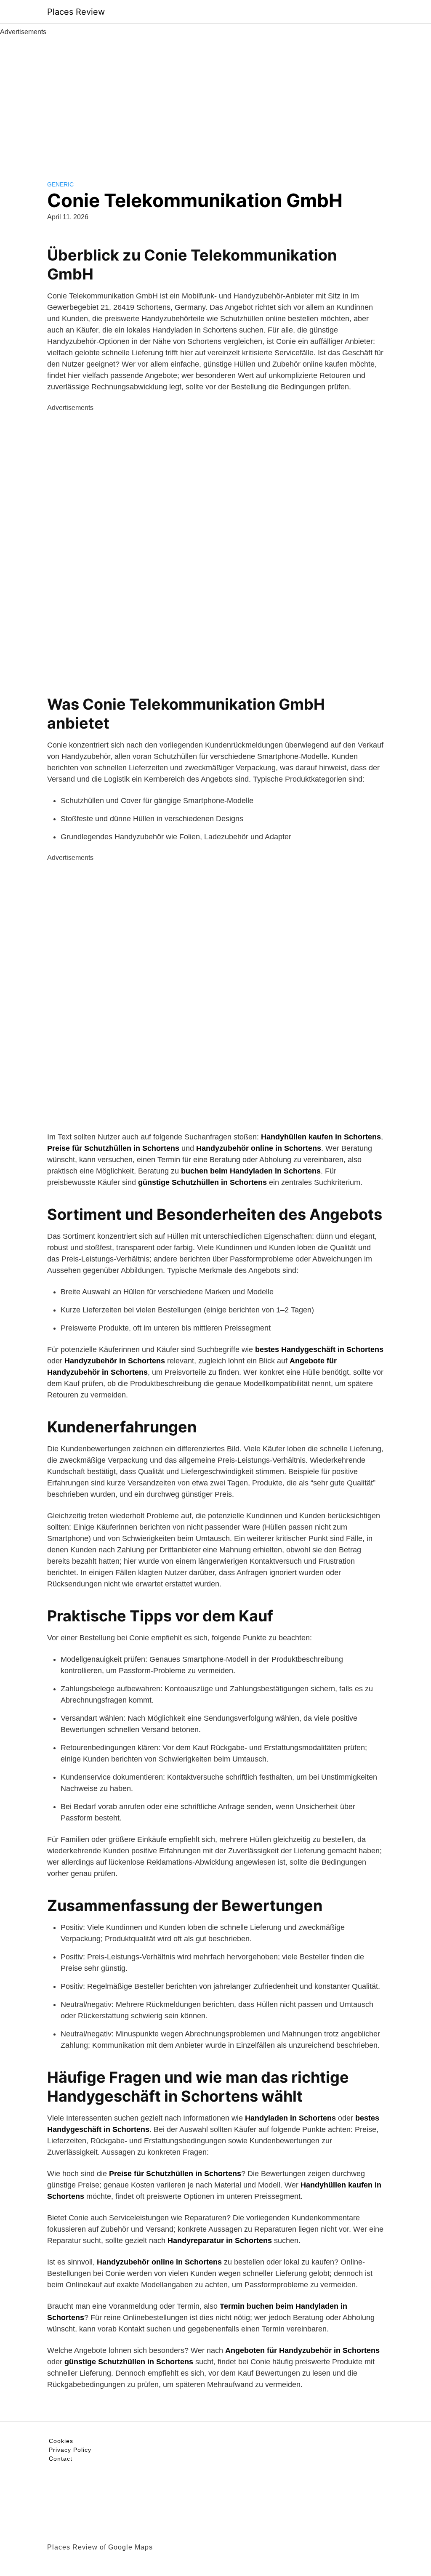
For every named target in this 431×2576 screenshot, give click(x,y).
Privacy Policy (70, 2450)
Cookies (61, 2441)
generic (60, 184)
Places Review (76, 12)
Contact (61, 2459)
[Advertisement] (215, 100)
